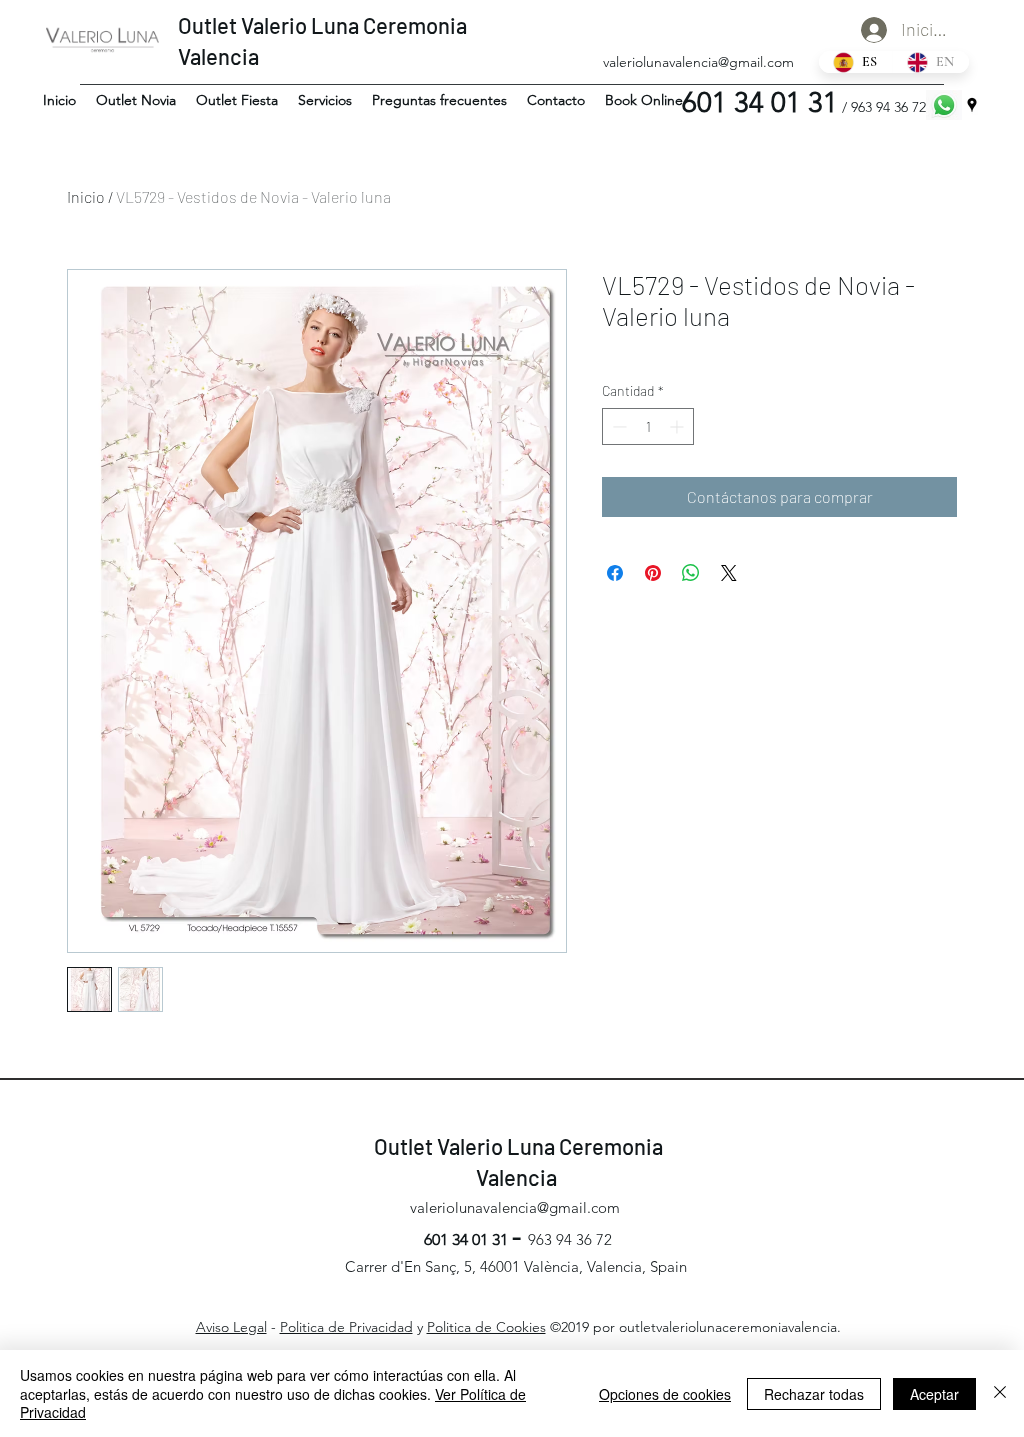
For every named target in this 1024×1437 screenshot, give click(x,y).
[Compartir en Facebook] (615, 573)
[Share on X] (729, 573)
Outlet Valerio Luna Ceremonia (322, 25)
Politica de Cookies (486, 1327)
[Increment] (678, 426)
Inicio (86, 196)
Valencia (220, 56)
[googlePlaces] (972, 105)
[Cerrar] (1000, 1393)
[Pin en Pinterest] (653, 573)
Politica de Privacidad (346, 1327)
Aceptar (934, 1394)
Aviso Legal (231, 1327)
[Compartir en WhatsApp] (691, 573)
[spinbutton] (648, 426)
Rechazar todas (814, 1394)
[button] (136, 100)
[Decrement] (617, 426)
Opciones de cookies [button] (665, 1394)
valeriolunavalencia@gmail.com (698, 62)
